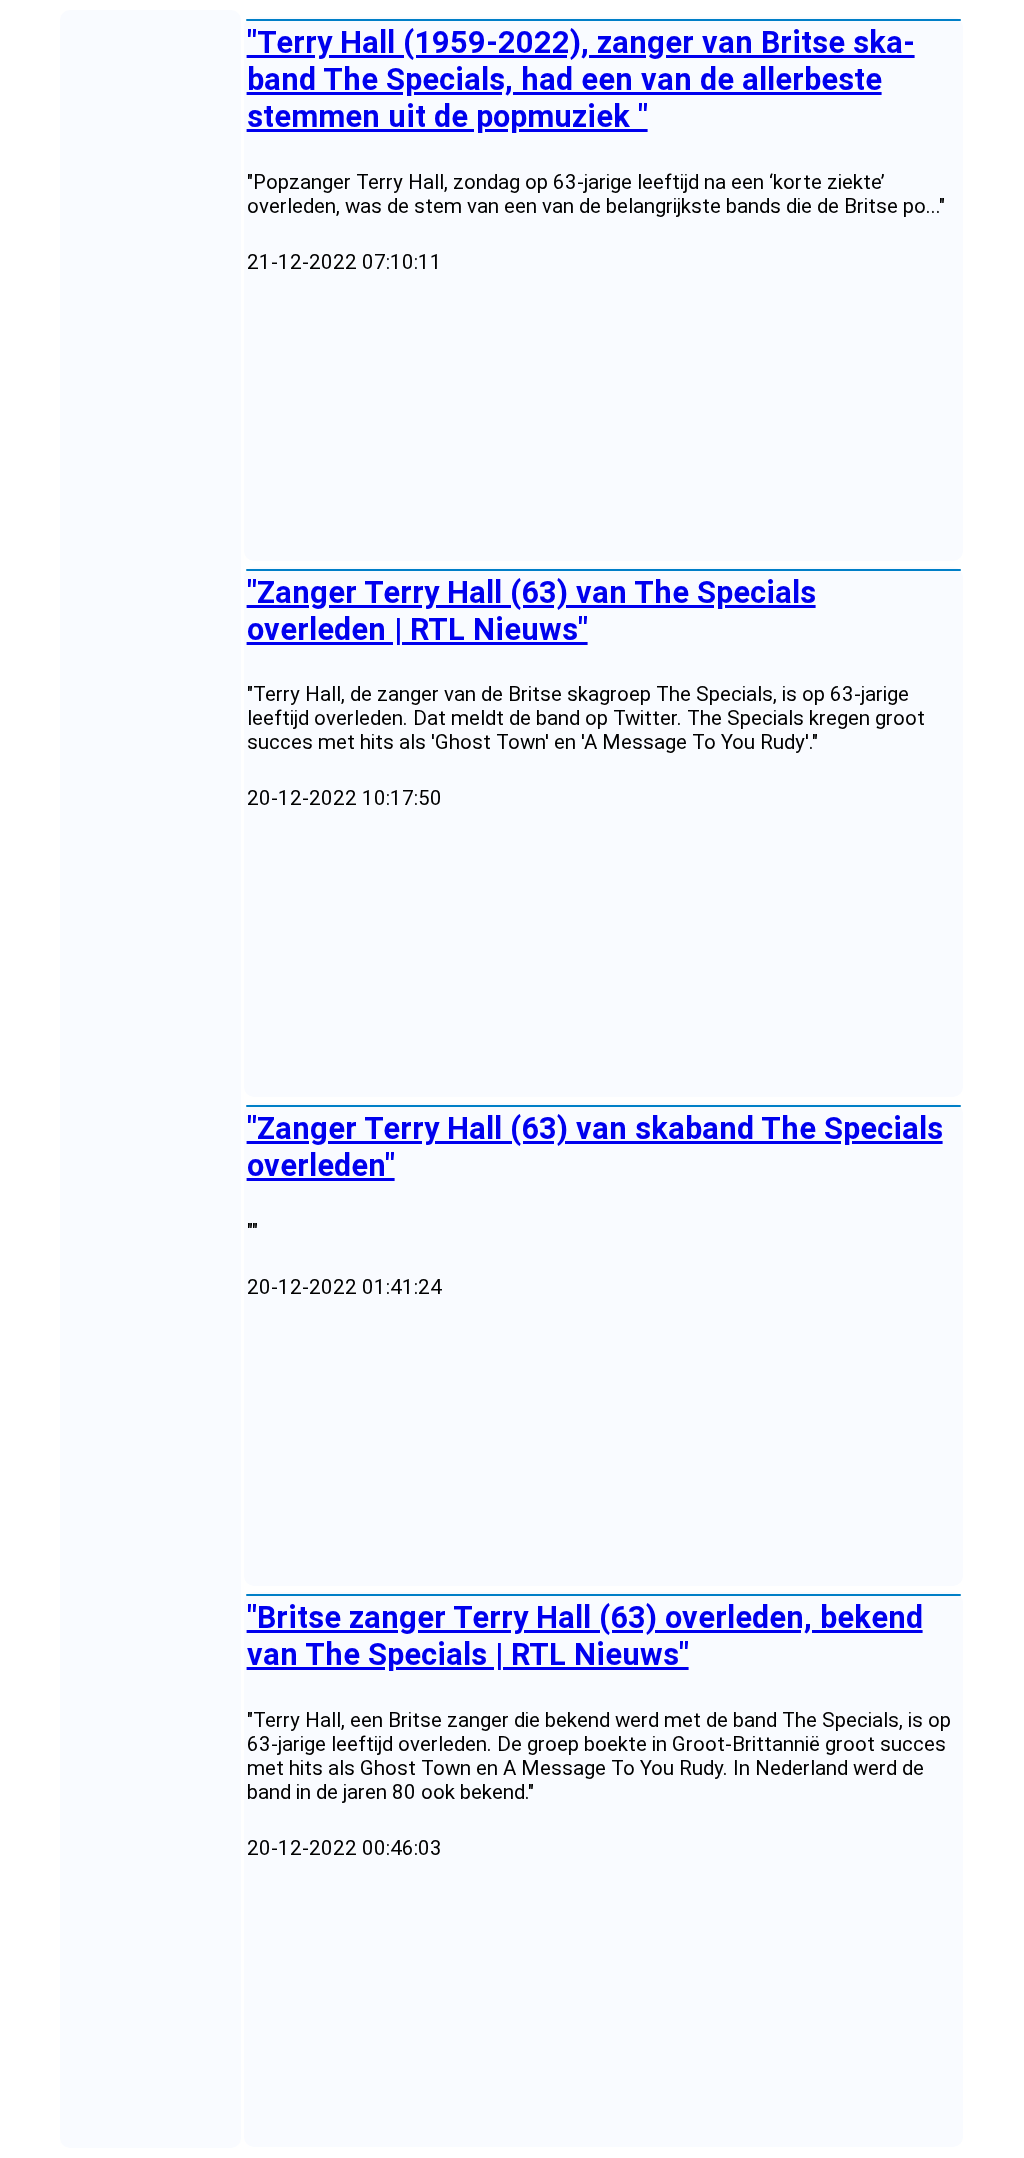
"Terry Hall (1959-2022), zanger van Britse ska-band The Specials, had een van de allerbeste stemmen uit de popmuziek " (581, 79)
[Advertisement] (603, 418)
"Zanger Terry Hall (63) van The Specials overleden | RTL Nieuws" (531, 611)
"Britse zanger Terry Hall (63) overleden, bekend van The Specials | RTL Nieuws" (585, 1636)
